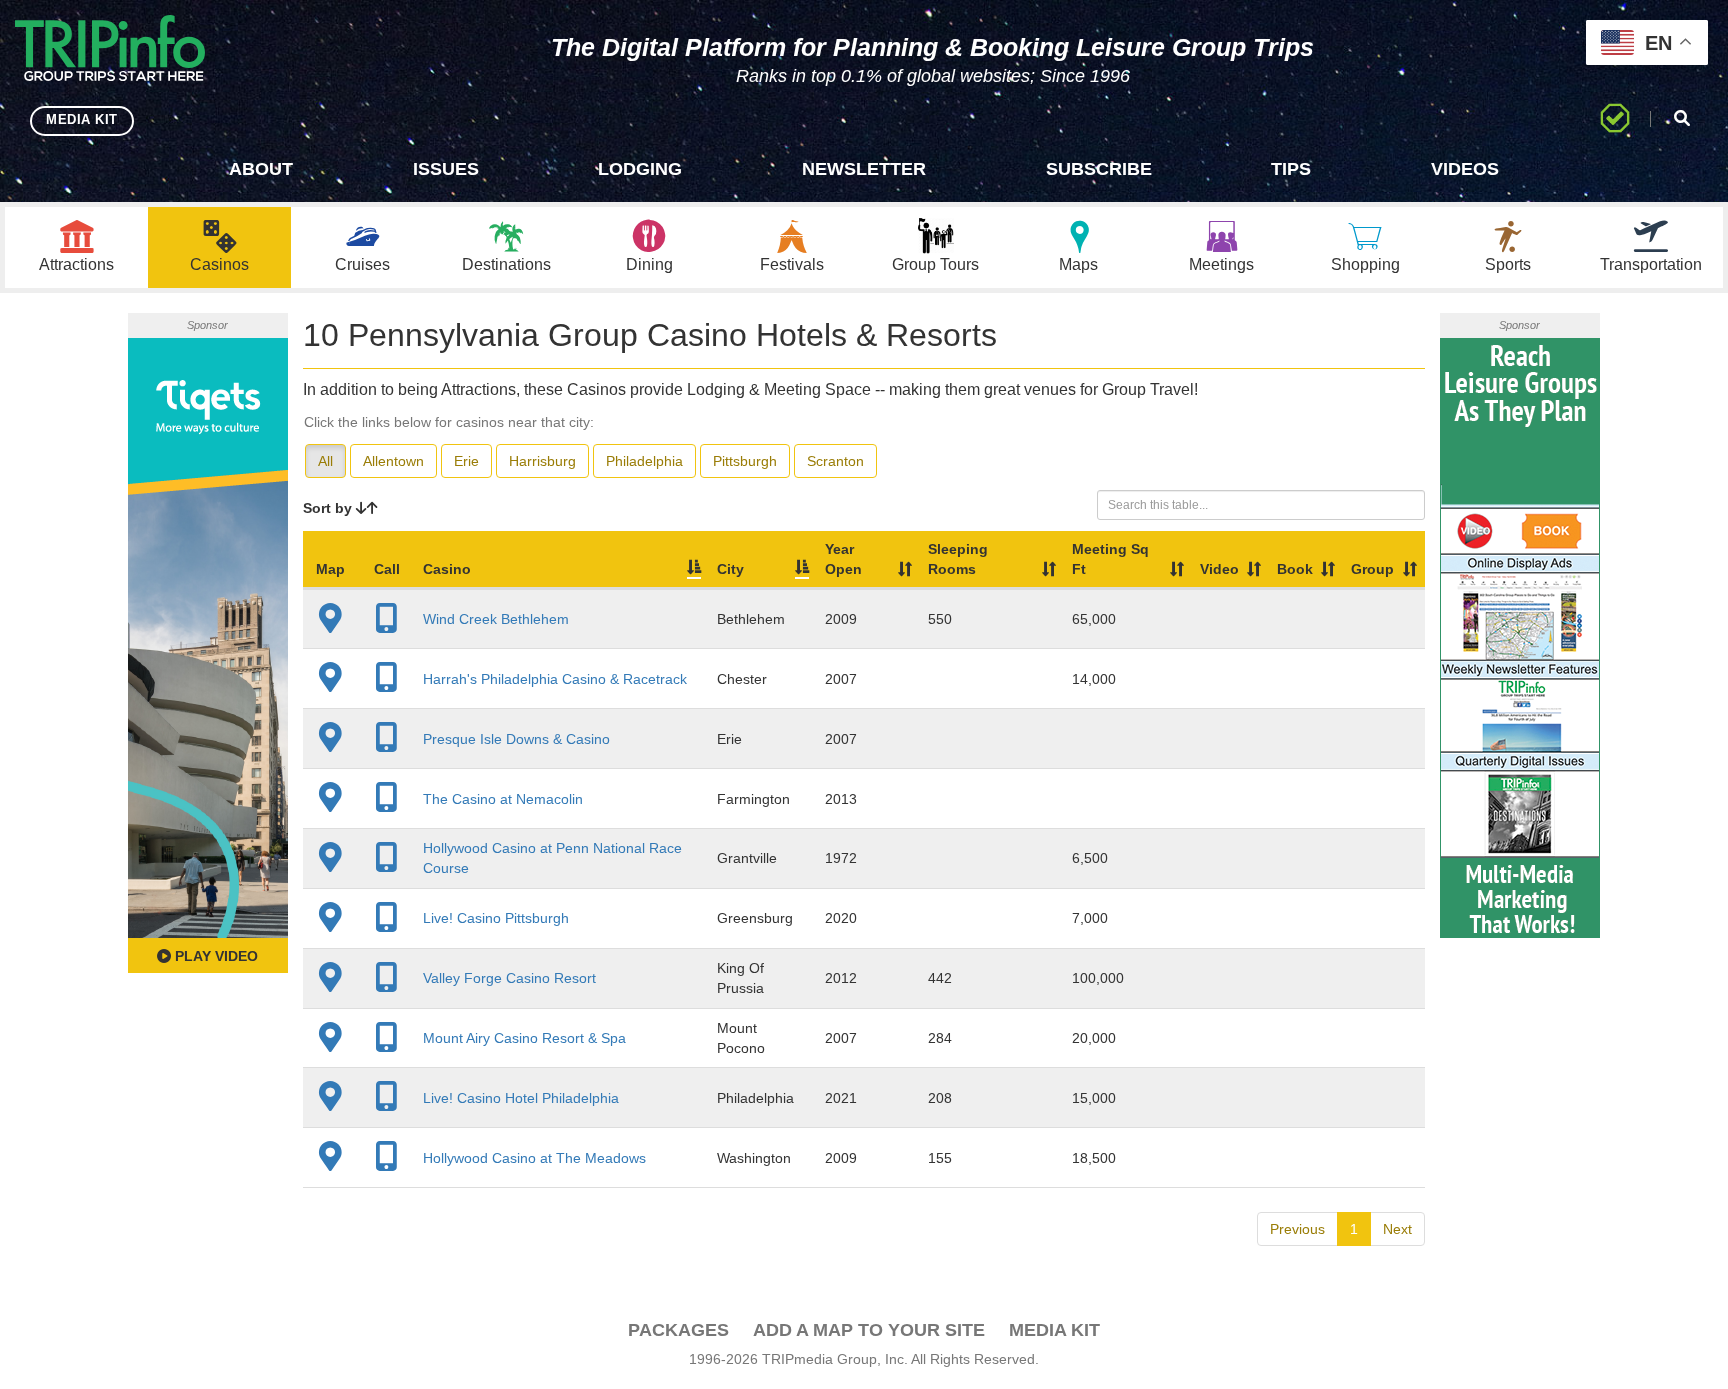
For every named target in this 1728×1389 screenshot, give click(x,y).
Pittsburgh (745, 461)
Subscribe (1099, 169)
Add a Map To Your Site (869, 1330)
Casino (447, 569)
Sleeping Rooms (958, 559)
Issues (446, 169)
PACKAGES (678, 1330)
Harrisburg (542, 461)
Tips (1291, 169)
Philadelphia (644, 461)
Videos (1465, 169)
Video (1219, 569)
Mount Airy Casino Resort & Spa (524, 1038)
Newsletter (864, 169)
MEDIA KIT (82, 119)
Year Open (843, 559)
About (261, 169)
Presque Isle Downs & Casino (516, 739)
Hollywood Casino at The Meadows (534, 1158)
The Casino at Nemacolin (503, 799)
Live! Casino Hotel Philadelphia (521, 1098)
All (325, 461)
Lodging (640, 169)
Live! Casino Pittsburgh (496, 918)
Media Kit (1054, 1330)
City (730, 569)
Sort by (329, 508)
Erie (466, 461)
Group (1372, 569)
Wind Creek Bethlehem (496, 619)
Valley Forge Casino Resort (509, 978)
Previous (1297, 1229)
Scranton (835, 461)
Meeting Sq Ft (1110, 559)
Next (1397, 1229)
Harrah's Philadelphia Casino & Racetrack (555, 679)
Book (1295, 569)
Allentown (393, 461)
